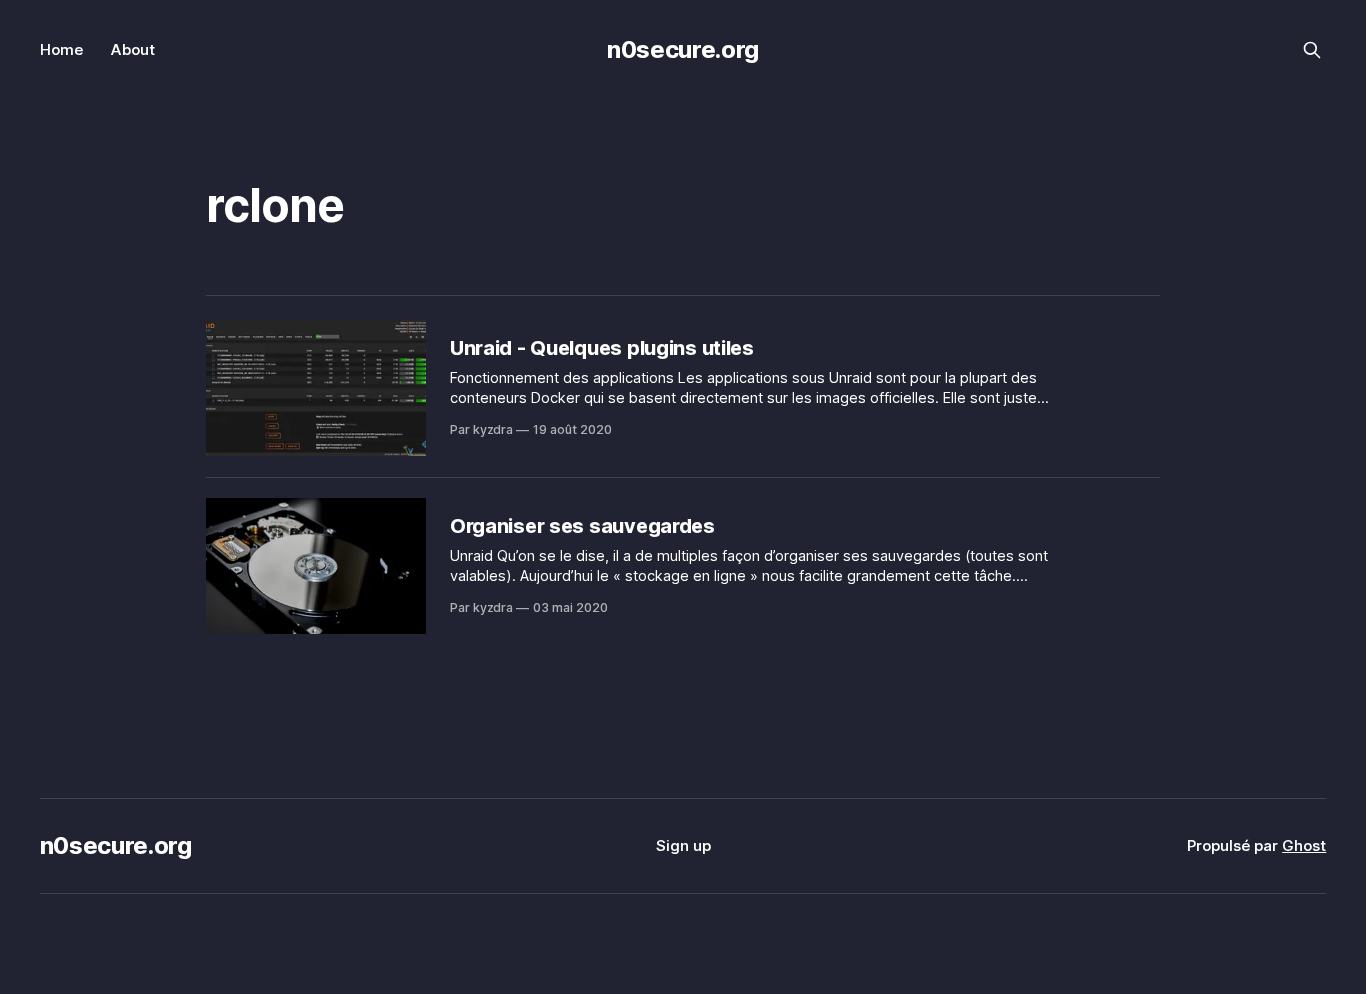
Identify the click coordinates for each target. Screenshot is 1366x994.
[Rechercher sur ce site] (1312, 50)
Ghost (1304, 845)
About (133, 49)
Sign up (683, 845)
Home (61, 49)
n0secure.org (683, 49)
